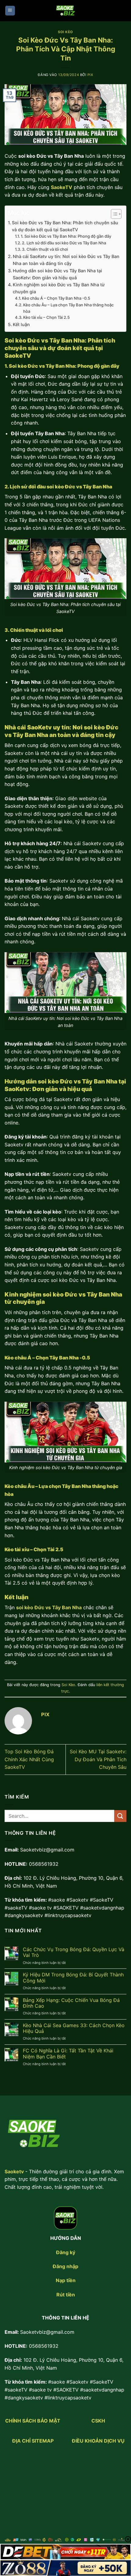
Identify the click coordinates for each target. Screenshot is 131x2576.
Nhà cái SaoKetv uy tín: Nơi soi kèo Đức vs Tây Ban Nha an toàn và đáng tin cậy (66, 260)
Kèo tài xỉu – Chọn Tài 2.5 (46, 317)
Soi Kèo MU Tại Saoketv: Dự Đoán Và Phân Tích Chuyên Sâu (98, 1759)
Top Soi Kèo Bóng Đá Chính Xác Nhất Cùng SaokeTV (29, 1759)
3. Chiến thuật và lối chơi (45, 249)
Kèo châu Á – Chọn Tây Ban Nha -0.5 (56, 298)
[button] (10, 11)
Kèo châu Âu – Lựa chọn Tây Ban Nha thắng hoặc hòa (68, 308)
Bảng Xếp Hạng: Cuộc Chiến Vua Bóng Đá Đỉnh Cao (71, 2003)
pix (90, 75)
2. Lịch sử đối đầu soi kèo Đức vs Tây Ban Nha (64, 243)
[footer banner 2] (65, 2568)
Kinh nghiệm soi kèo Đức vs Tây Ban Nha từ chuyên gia (59, 288)
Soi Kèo (65, 32)
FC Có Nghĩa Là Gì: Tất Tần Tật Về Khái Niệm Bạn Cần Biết (68, 2054)
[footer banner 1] (65, 2552)
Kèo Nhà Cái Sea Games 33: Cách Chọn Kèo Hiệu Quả (74, 2028)
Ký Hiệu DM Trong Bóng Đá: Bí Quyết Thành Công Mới (73, 1978)
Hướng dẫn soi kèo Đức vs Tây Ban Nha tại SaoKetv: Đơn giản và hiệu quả (57, 274)
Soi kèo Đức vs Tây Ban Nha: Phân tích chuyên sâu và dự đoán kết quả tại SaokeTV (65, 226)
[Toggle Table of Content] (113, 214)
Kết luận (21, 324)
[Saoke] (65, 11)
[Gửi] (120, 1816)
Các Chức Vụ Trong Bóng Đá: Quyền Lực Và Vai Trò (74, 1952)
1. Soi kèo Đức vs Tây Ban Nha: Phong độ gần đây (66, 236)
